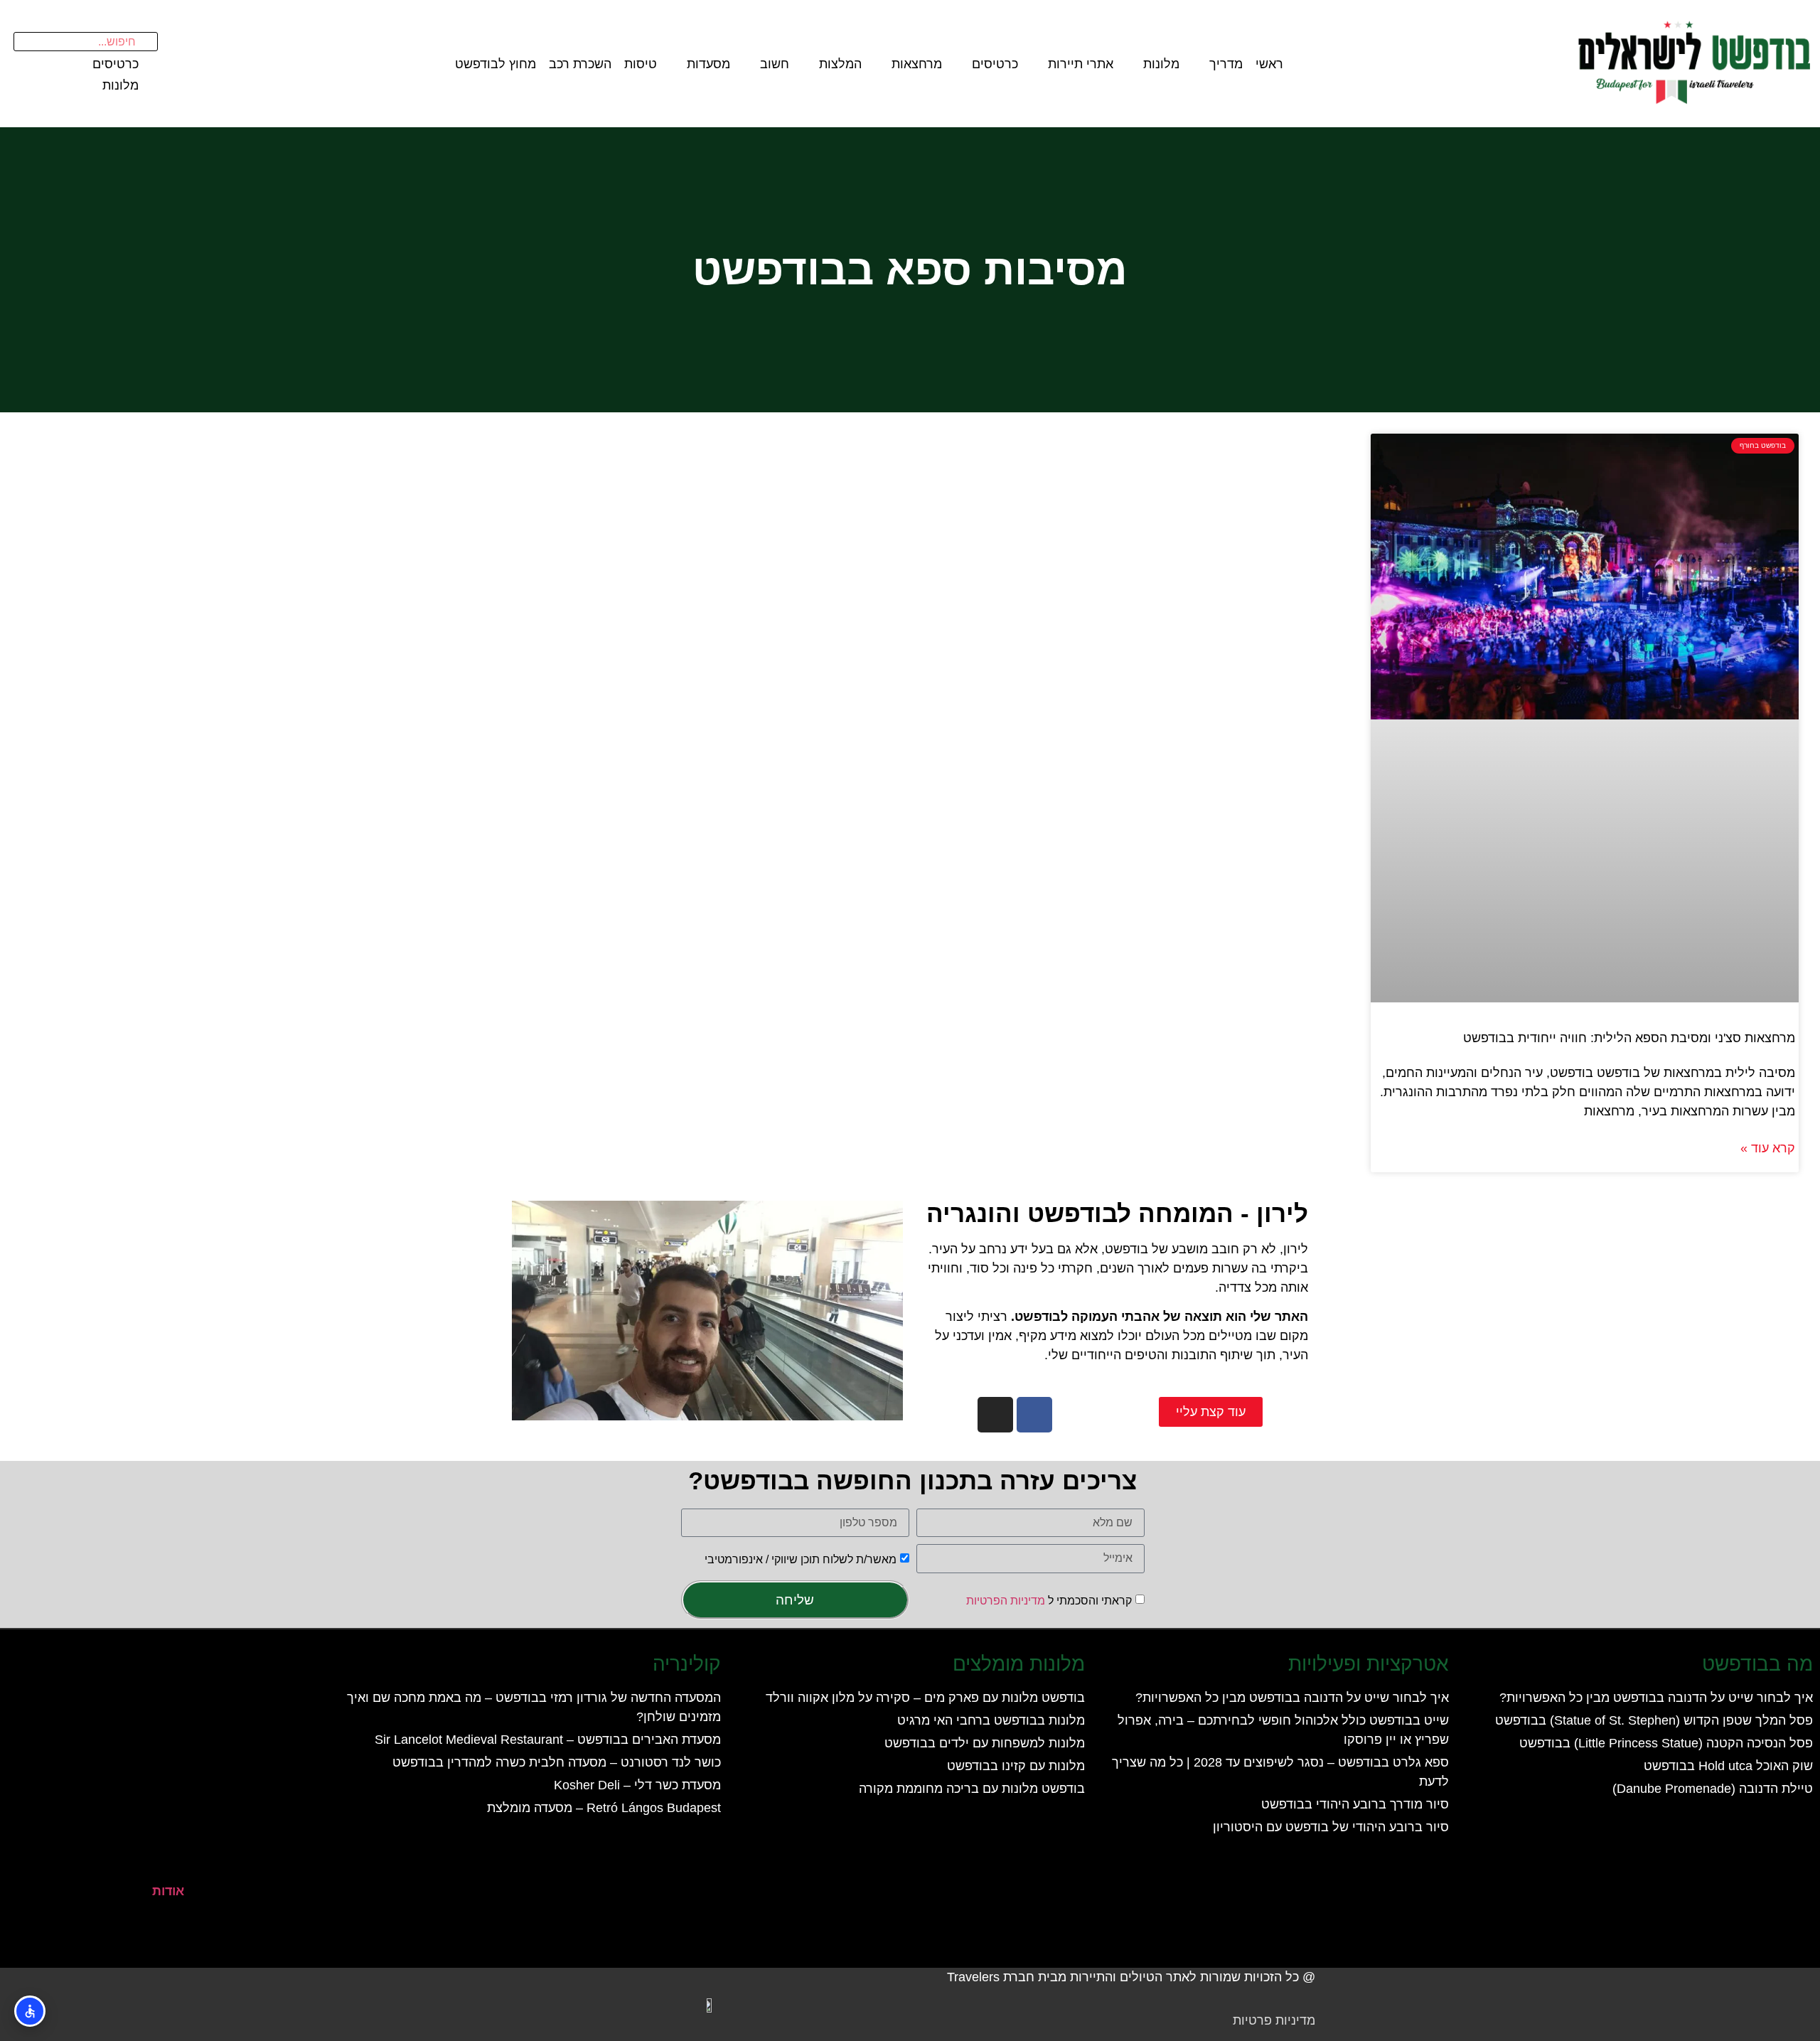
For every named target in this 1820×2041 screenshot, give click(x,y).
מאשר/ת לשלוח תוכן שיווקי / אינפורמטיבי (801, 1559)
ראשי (1269, 64)
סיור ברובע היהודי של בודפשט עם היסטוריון (1331, 1827)
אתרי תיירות (1081, 64)
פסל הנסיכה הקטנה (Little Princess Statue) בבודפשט (1666, 1743)
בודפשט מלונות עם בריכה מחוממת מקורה (972, 1789)
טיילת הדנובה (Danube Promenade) (1713, 1789)
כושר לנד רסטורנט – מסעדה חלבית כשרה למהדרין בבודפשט (557, 1762)
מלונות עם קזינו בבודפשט (1016, 1766)
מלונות (1161, 64)
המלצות (840, 64)
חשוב (775, 64)
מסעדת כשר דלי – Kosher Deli (637, 1785)
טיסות (641, 64)
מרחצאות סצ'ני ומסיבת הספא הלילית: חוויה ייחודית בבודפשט (1629, 1038)
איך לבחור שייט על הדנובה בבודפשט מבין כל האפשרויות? (1656, 1698)
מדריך (1226, 64)
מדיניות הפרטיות (1006, 1601)
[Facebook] (1034, 1415)
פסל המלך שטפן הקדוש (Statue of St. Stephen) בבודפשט (1654, 1720)
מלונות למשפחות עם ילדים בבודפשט (985, 1743)
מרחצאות (917, 64)
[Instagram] (995, 1415)
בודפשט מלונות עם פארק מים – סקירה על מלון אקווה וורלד (925, 1698)
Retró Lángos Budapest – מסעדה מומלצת (604, 1808)
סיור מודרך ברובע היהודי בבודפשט (1355, 1804)
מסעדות (708, 64)
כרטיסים (995, 64)
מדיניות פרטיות (1274, 2020)
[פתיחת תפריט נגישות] (30, 2011)
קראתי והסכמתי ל (1049, 1601)
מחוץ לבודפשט (496, 64)
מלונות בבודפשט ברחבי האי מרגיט (991, 1720)
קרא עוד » (1768, 1148)
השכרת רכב (580, 64)
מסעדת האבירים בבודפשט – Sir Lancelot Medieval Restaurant (548, 1740)
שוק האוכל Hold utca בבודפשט (1728, 1766)
